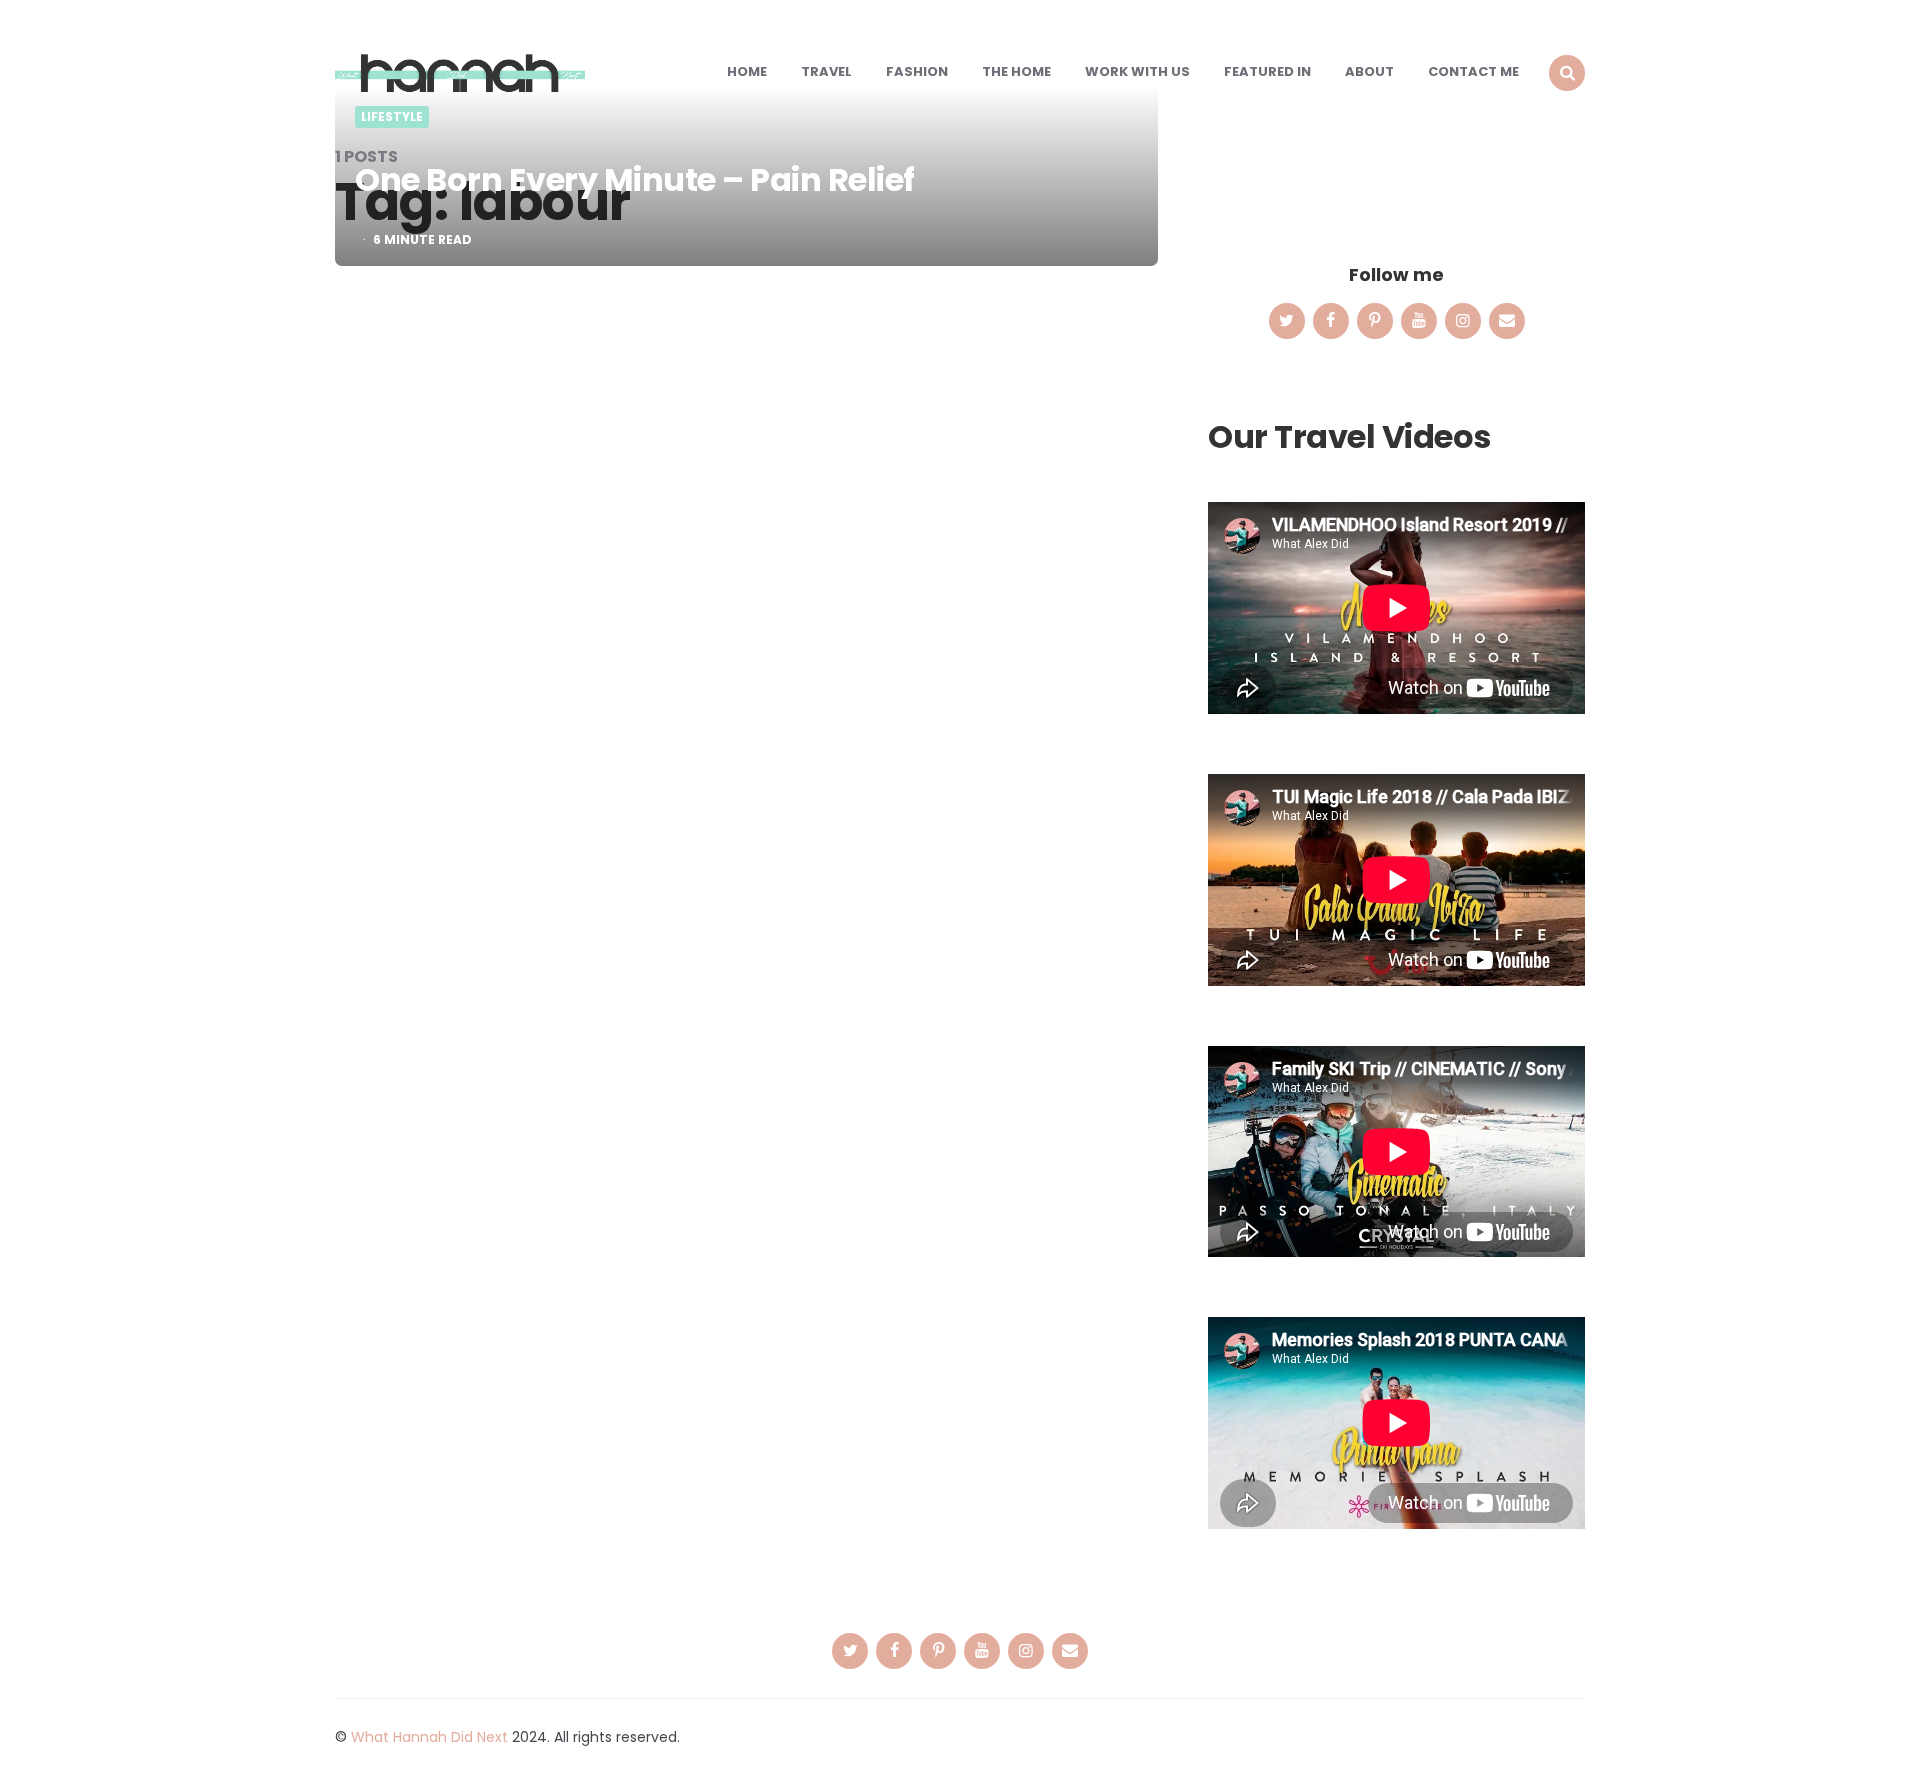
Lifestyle (392, 117)
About (1369, 71)
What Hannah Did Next (429, 1737)
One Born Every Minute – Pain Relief (635, 179)
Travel (826, 71)
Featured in (1267, 71)
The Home (1016, 71)
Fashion (917, 71)
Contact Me (1473, 71)
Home (747, 71)
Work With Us (1137, 71)
